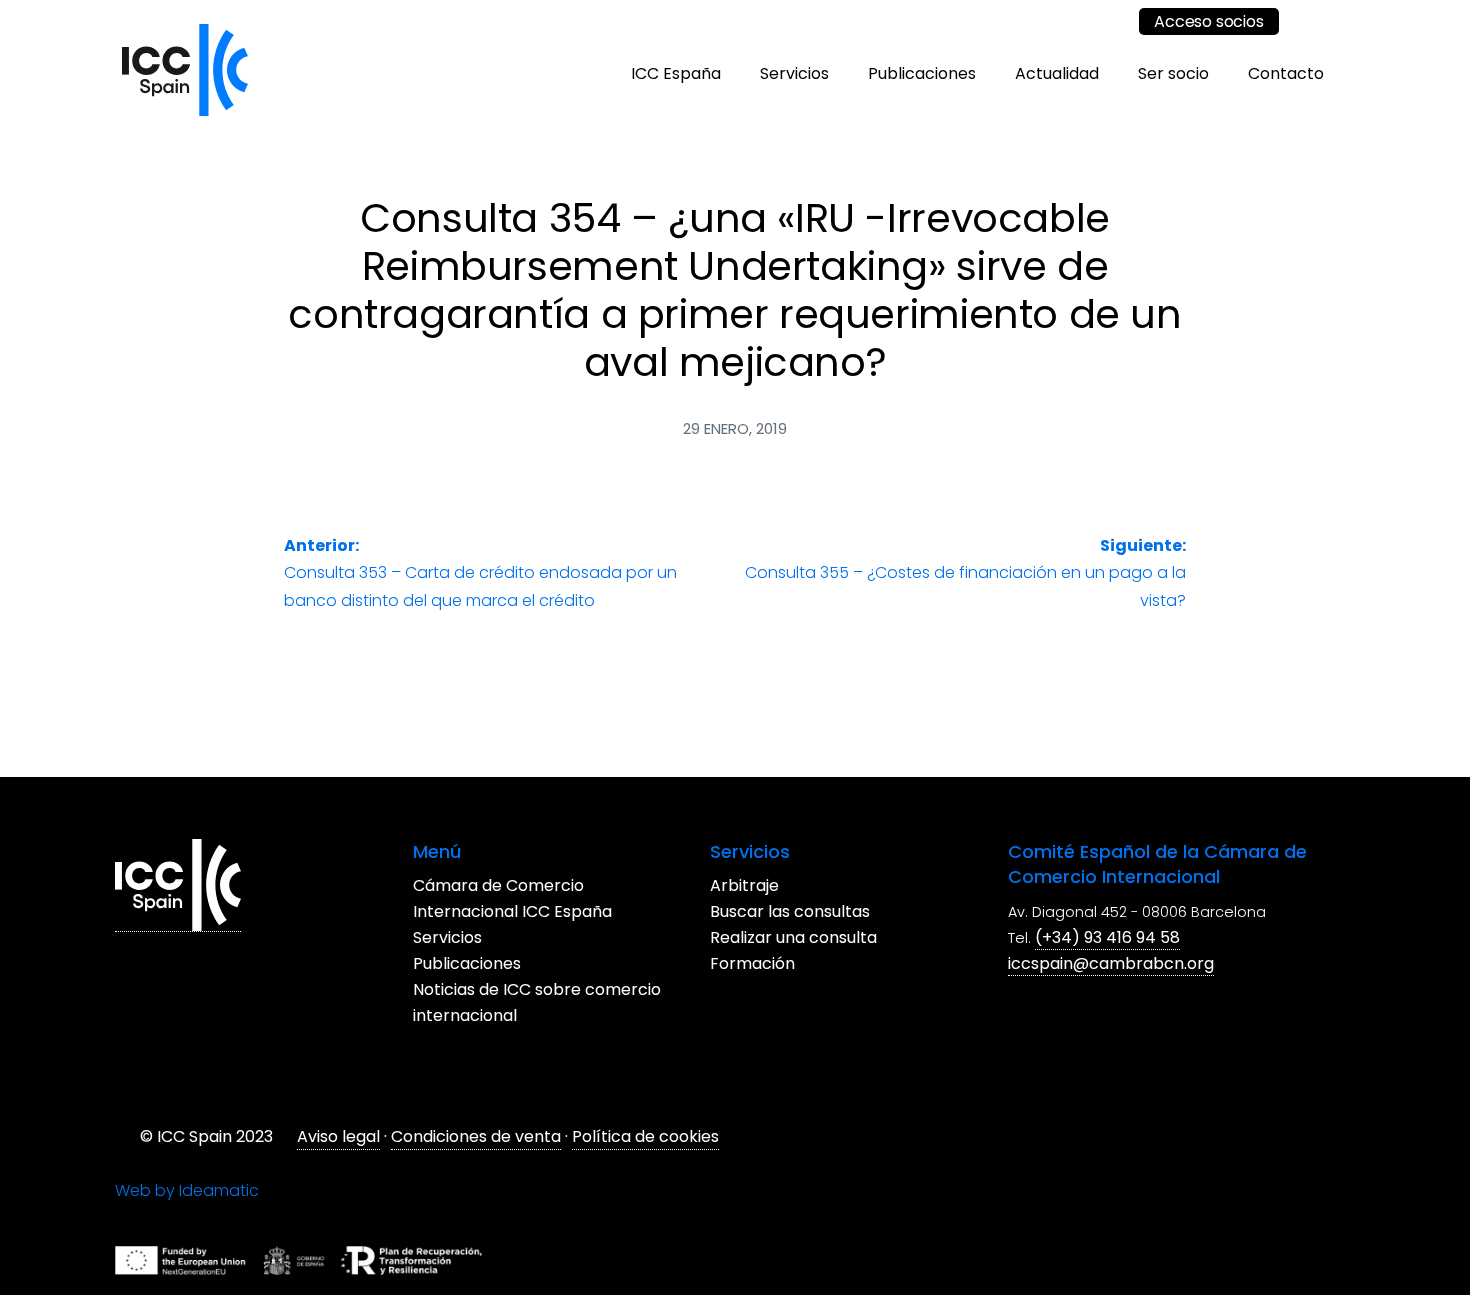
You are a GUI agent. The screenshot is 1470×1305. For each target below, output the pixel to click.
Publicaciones (922, 73)
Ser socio (1173, 73)
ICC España (676, 73)
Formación (182, 1223)
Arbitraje (174, 1145)
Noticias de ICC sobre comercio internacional (826, 968)
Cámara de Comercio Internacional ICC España (835, 890)
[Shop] (1105, 21)
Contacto (1286, 73)
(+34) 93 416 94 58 (747, 1194)
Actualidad (1057, 73)
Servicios (794, 73)
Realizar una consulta (223, 1197)
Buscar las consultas (220, 1171)
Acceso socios (1208, 21)
